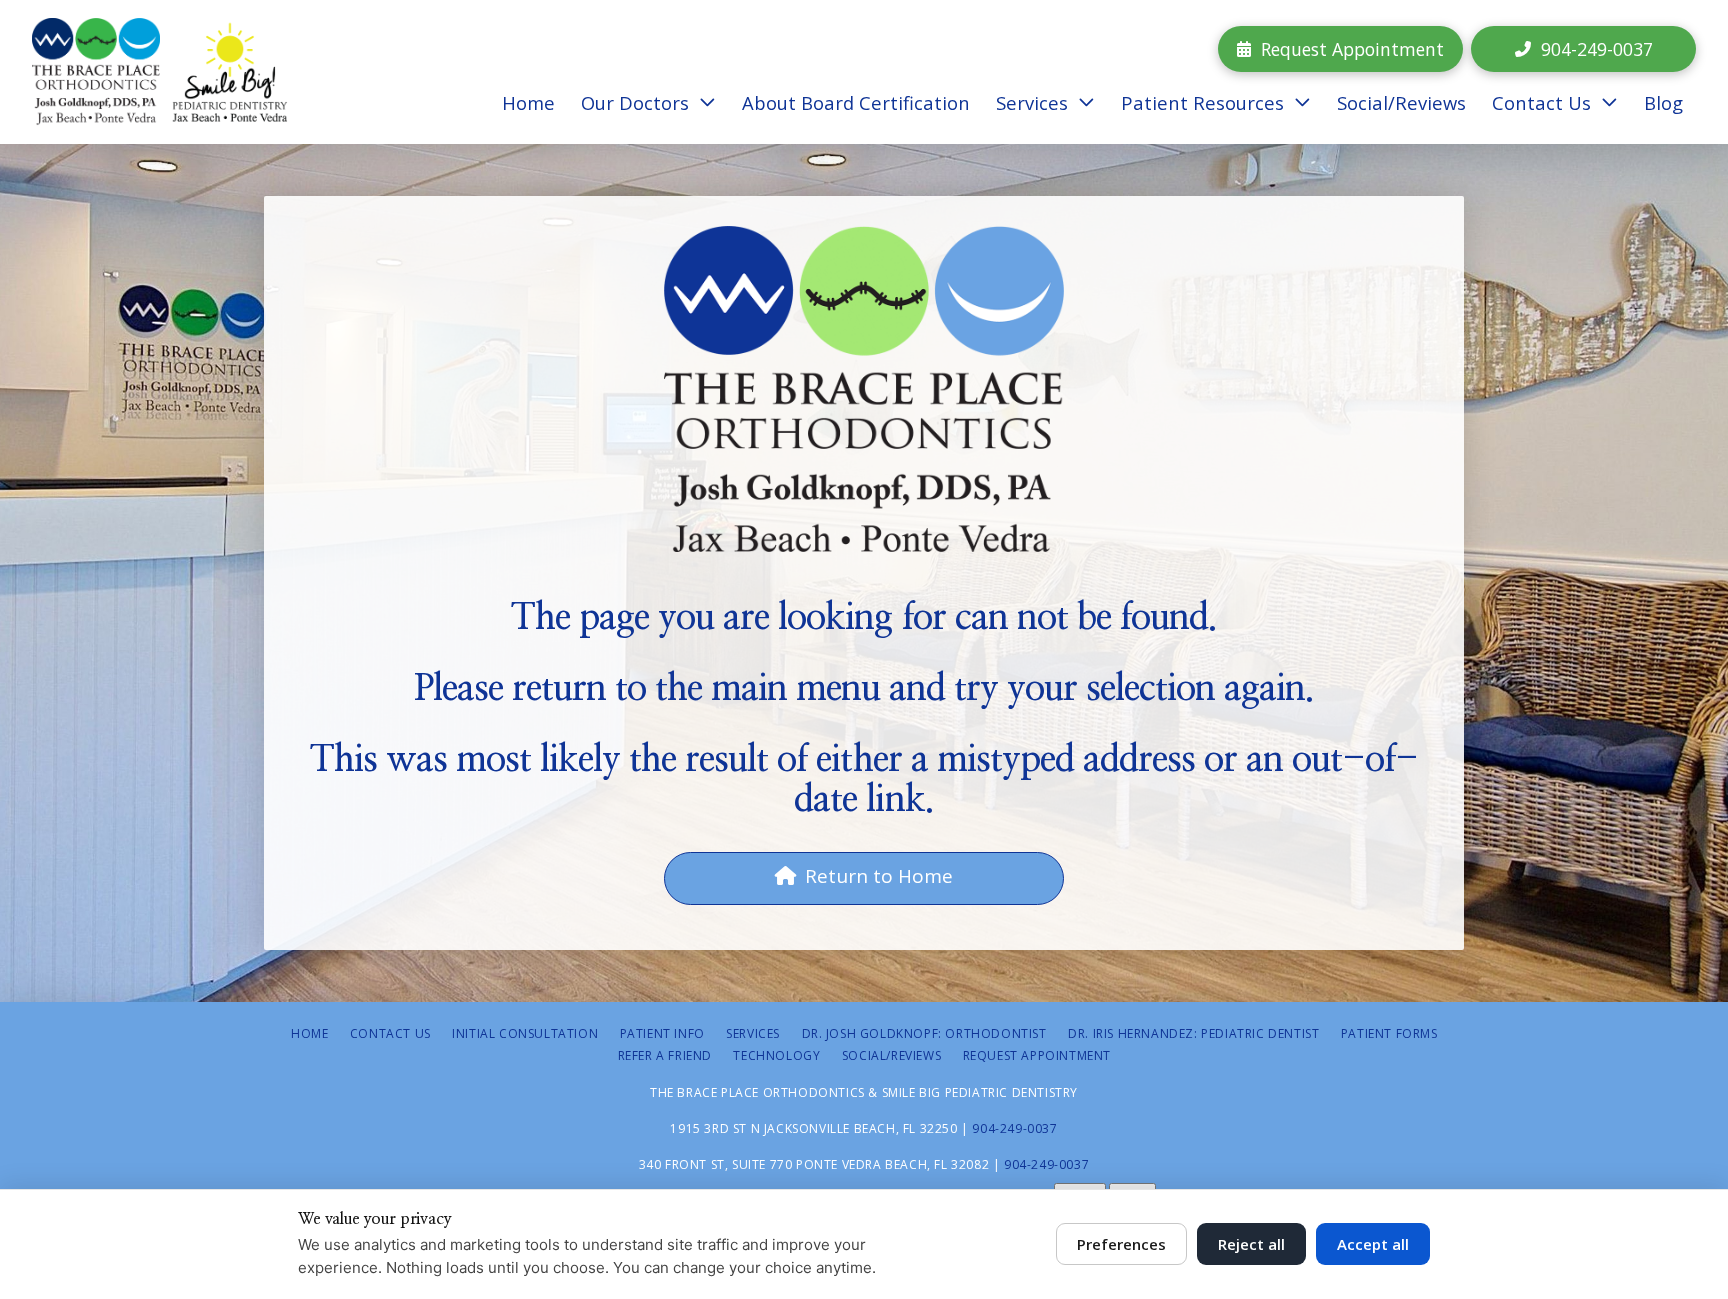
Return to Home (879, 876)
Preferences (1121, 1244)
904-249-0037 (1014, 1128)
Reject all (1251, 1244)
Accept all (1373, 1244)
